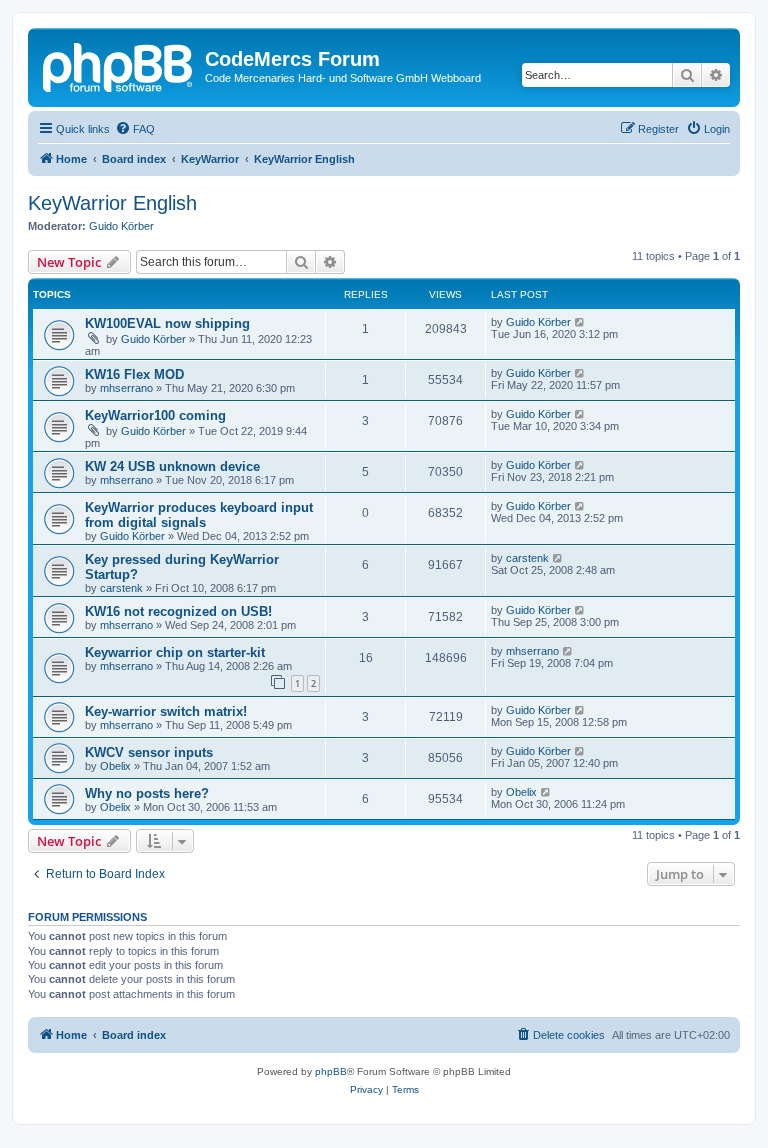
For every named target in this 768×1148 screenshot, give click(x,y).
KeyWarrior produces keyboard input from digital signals (199, 515)
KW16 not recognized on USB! (178, 611)
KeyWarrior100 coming (155, 415)
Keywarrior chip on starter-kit (175, 652)
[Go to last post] (580, 322)
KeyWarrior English (112, 203)
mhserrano (126, 388)
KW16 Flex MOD (134, 374)
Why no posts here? (147, 793)
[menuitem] (135, 129)
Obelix (115, 766)
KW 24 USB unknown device (172, 466)
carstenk (121, 588)
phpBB (331, 1071)
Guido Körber (121, 226)
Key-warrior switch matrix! (166, 711)
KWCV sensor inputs (149, 752)
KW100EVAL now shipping (167, 323)
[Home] (119, 65)
